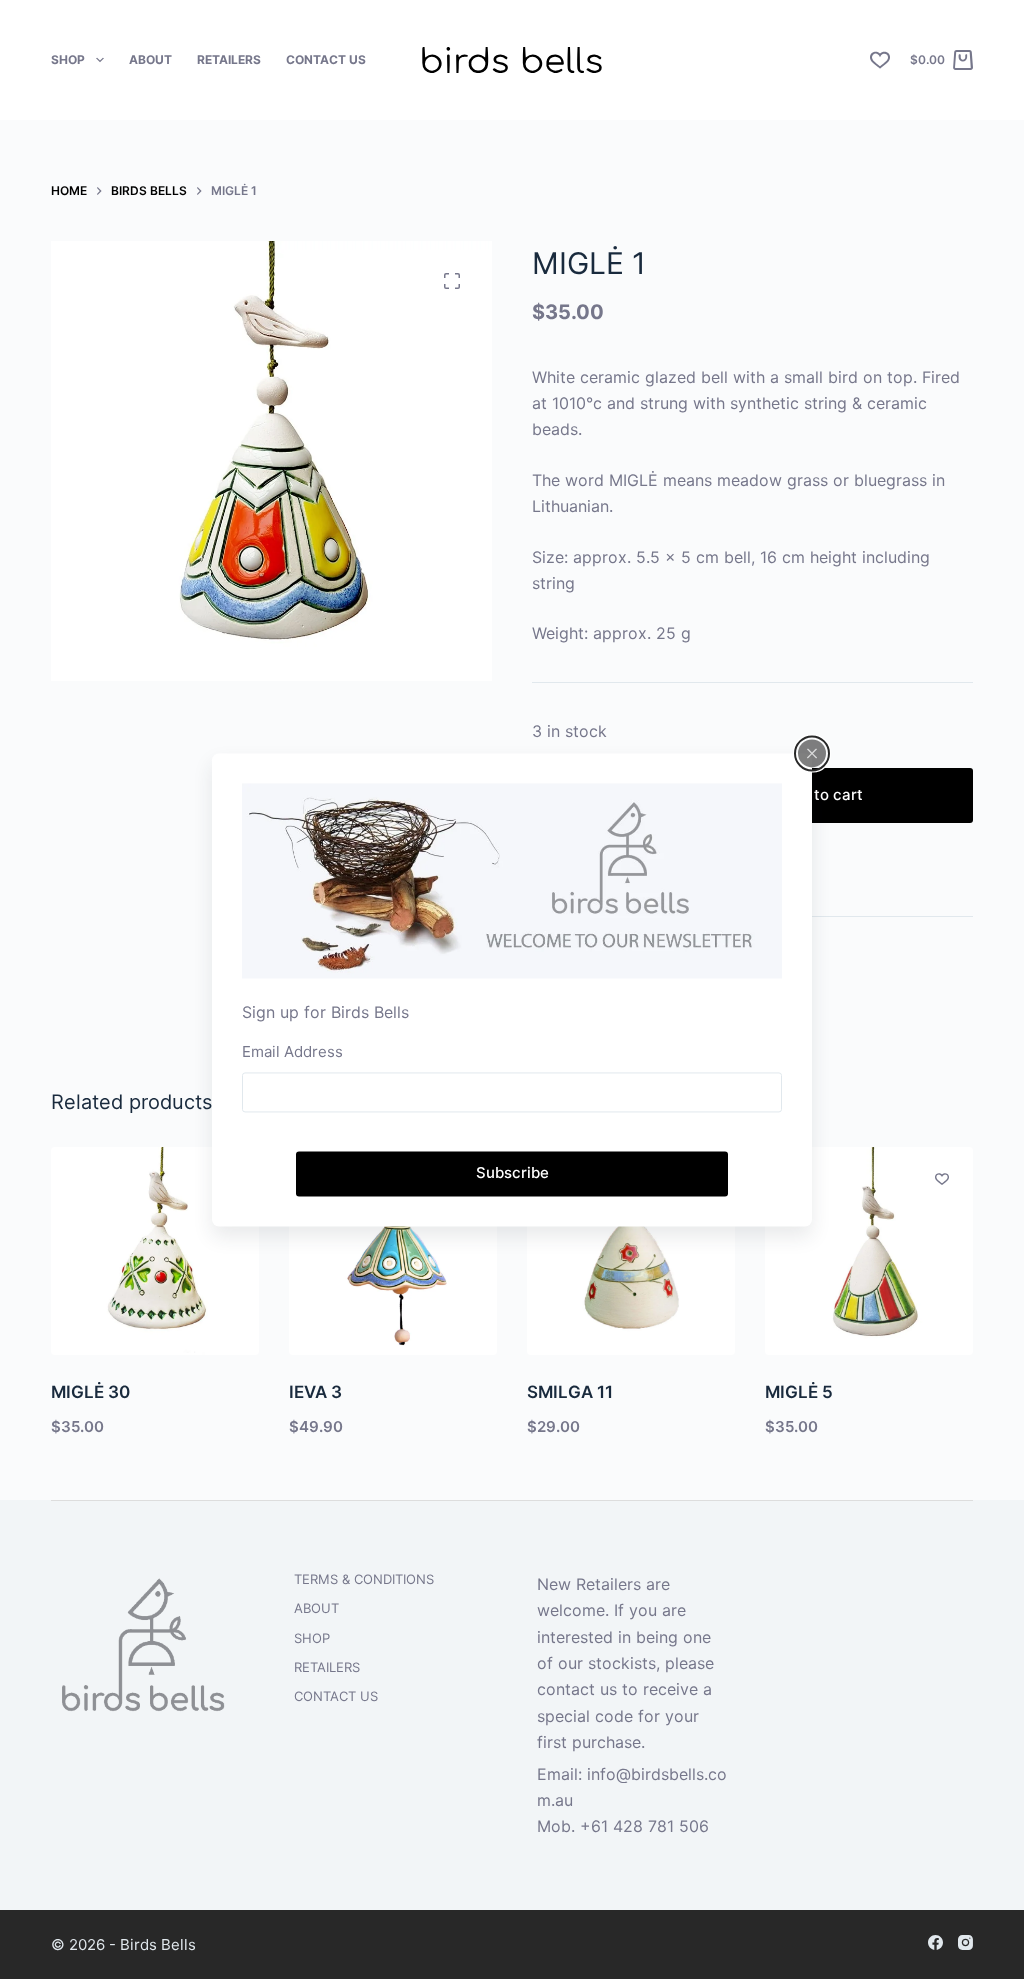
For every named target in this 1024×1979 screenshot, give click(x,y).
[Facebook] (935, 1942)
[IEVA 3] (393, 1251)
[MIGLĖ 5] (869, 1251)
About (150, 59)
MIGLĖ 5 (799, 1392)
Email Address (292, 1052)
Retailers (229, 59)
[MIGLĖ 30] (155, 1251)
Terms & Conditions (364, 1579)
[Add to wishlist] (942, 1178)
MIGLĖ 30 (90, 1392)
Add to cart (822, 794)
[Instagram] (965, 1942)
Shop (68, 59)
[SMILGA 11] (631, 1251)
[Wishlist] (880, 60)
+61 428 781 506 (644, 1826)
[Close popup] (812, 753)
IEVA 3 (315, 1392)
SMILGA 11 (570, 1392)
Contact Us (326, 59)
